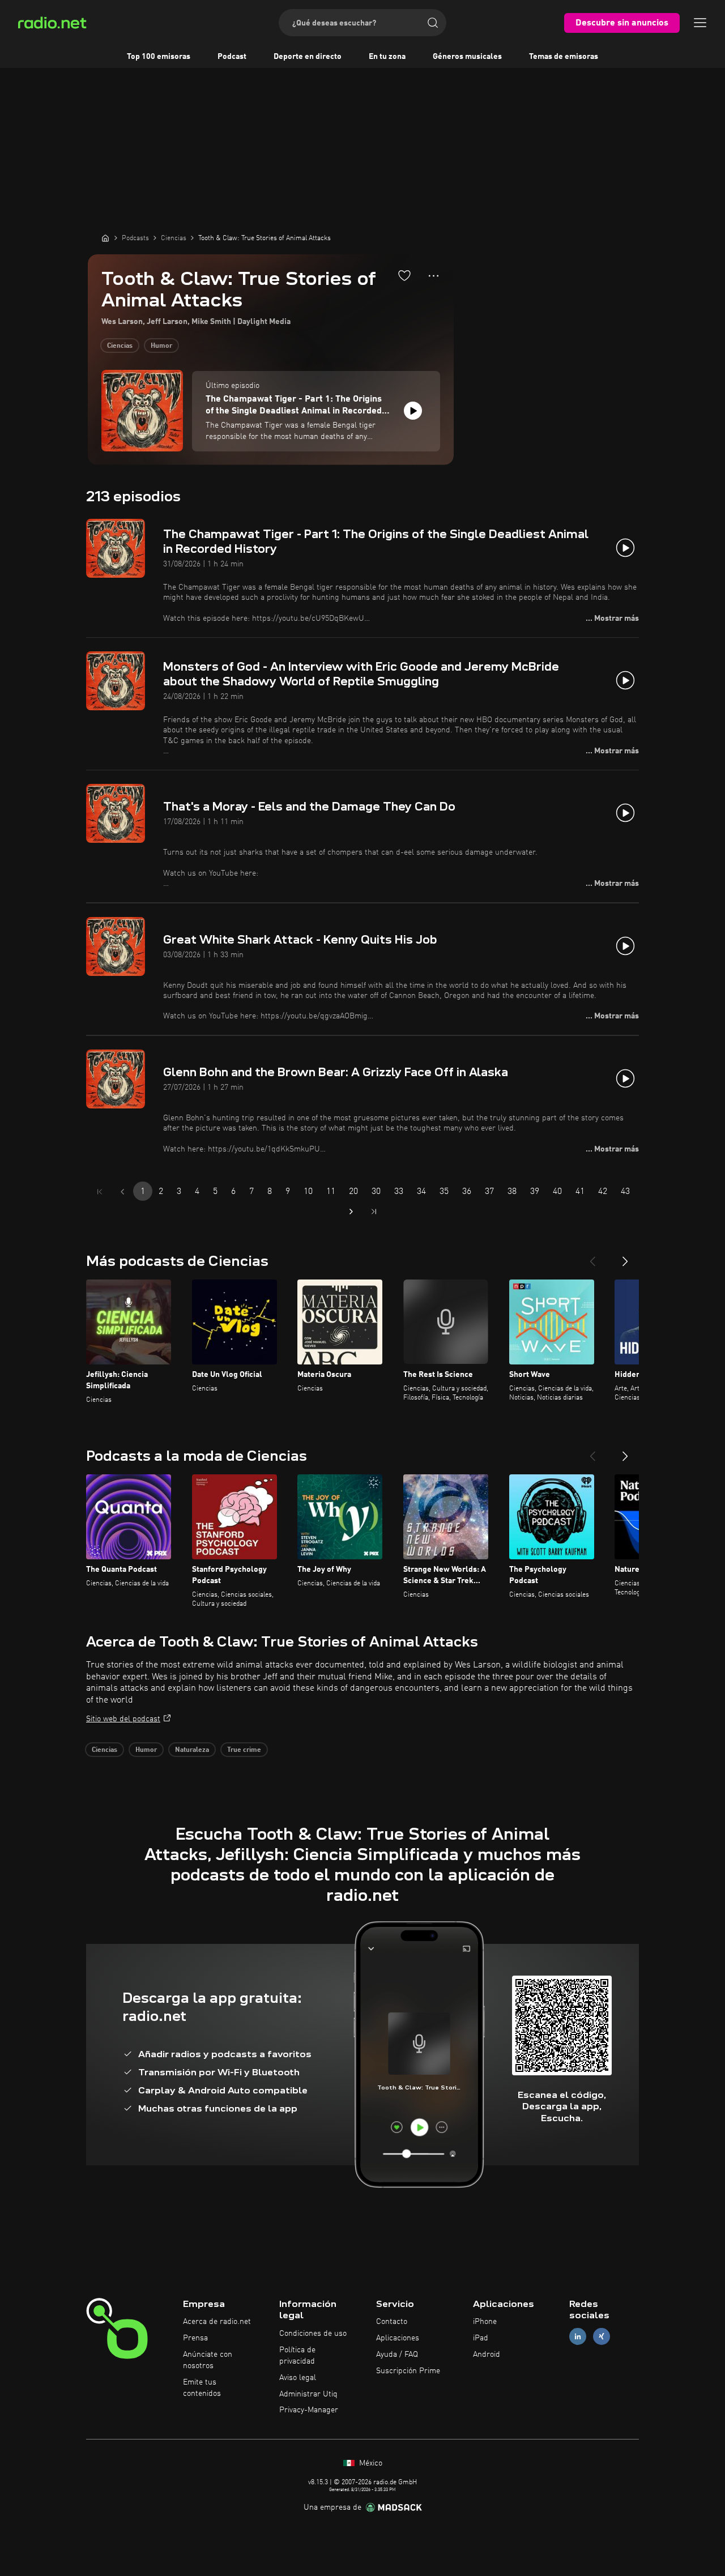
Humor (161, 346)
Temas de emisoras (564, 57)
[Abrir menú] (700, 23)
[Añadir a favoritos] (404, 275)
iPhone (485, 2322)
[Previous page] (122, 1192)
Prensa (195, 2338)
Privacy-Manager (309, 2410)
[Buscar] (433, 23)
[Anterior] (592, 1257)
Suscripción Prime (408, 2371)
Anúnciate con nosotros (208, 2360)
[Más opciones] (434, 276)
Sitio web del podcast (123, 1719)
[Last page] (374, 1212)
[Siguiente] (625, 1257)
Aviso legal (298, 2378)
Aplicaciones (398, 2338)
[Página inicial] (105, 238)
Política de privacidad (297, 2356)
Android (487, 2355)
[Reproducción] (413, 411)
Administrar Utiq (308, 2394)
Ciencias (120, 346)
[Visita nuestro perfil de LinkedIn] (578, 2337)
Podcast (232, 57)
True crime (244, 1750)
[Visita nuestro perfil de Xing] (602, 2337)
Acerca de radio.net (217, 2322)
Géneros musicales (467, 57)
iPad (481, 2338)
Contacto (392, 2322)
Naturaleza (192, 1750)
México (370, 2463)
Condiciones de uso (313, 2334)
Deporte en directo (308, 57)
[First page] (100, 1192)
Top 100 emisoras (159, 57)
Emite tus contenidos (202, 2388)
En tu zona (387, 57)
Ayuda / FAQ (397, 2355)
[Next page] (351, 1212)
